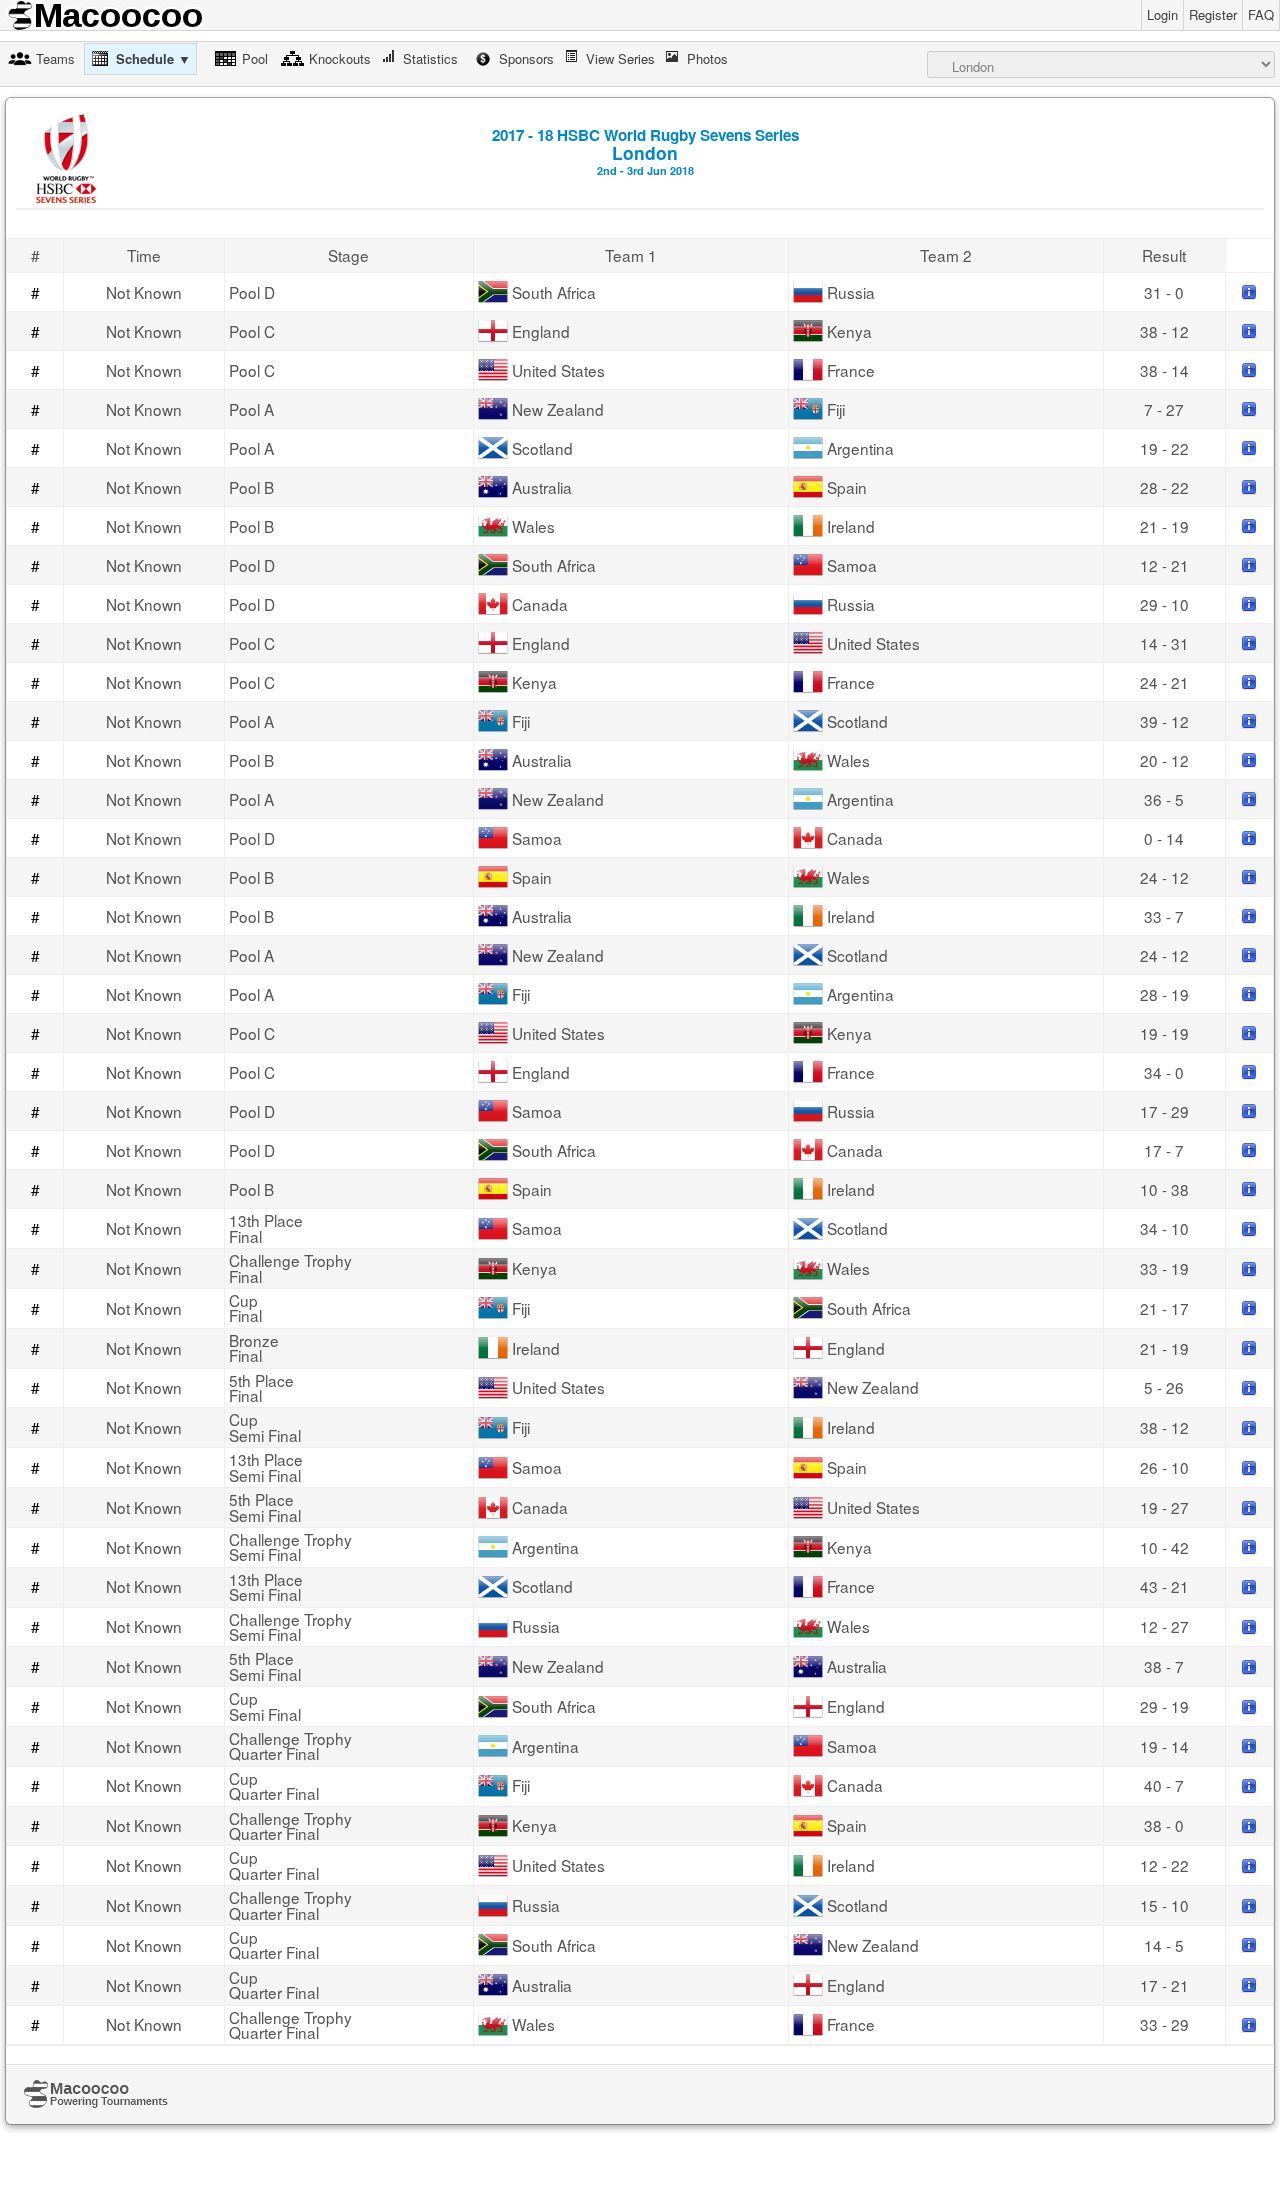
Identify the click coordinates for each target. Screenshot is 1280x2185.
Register (1213, 14)
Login (1162, 14)
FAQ (1261, 14)
